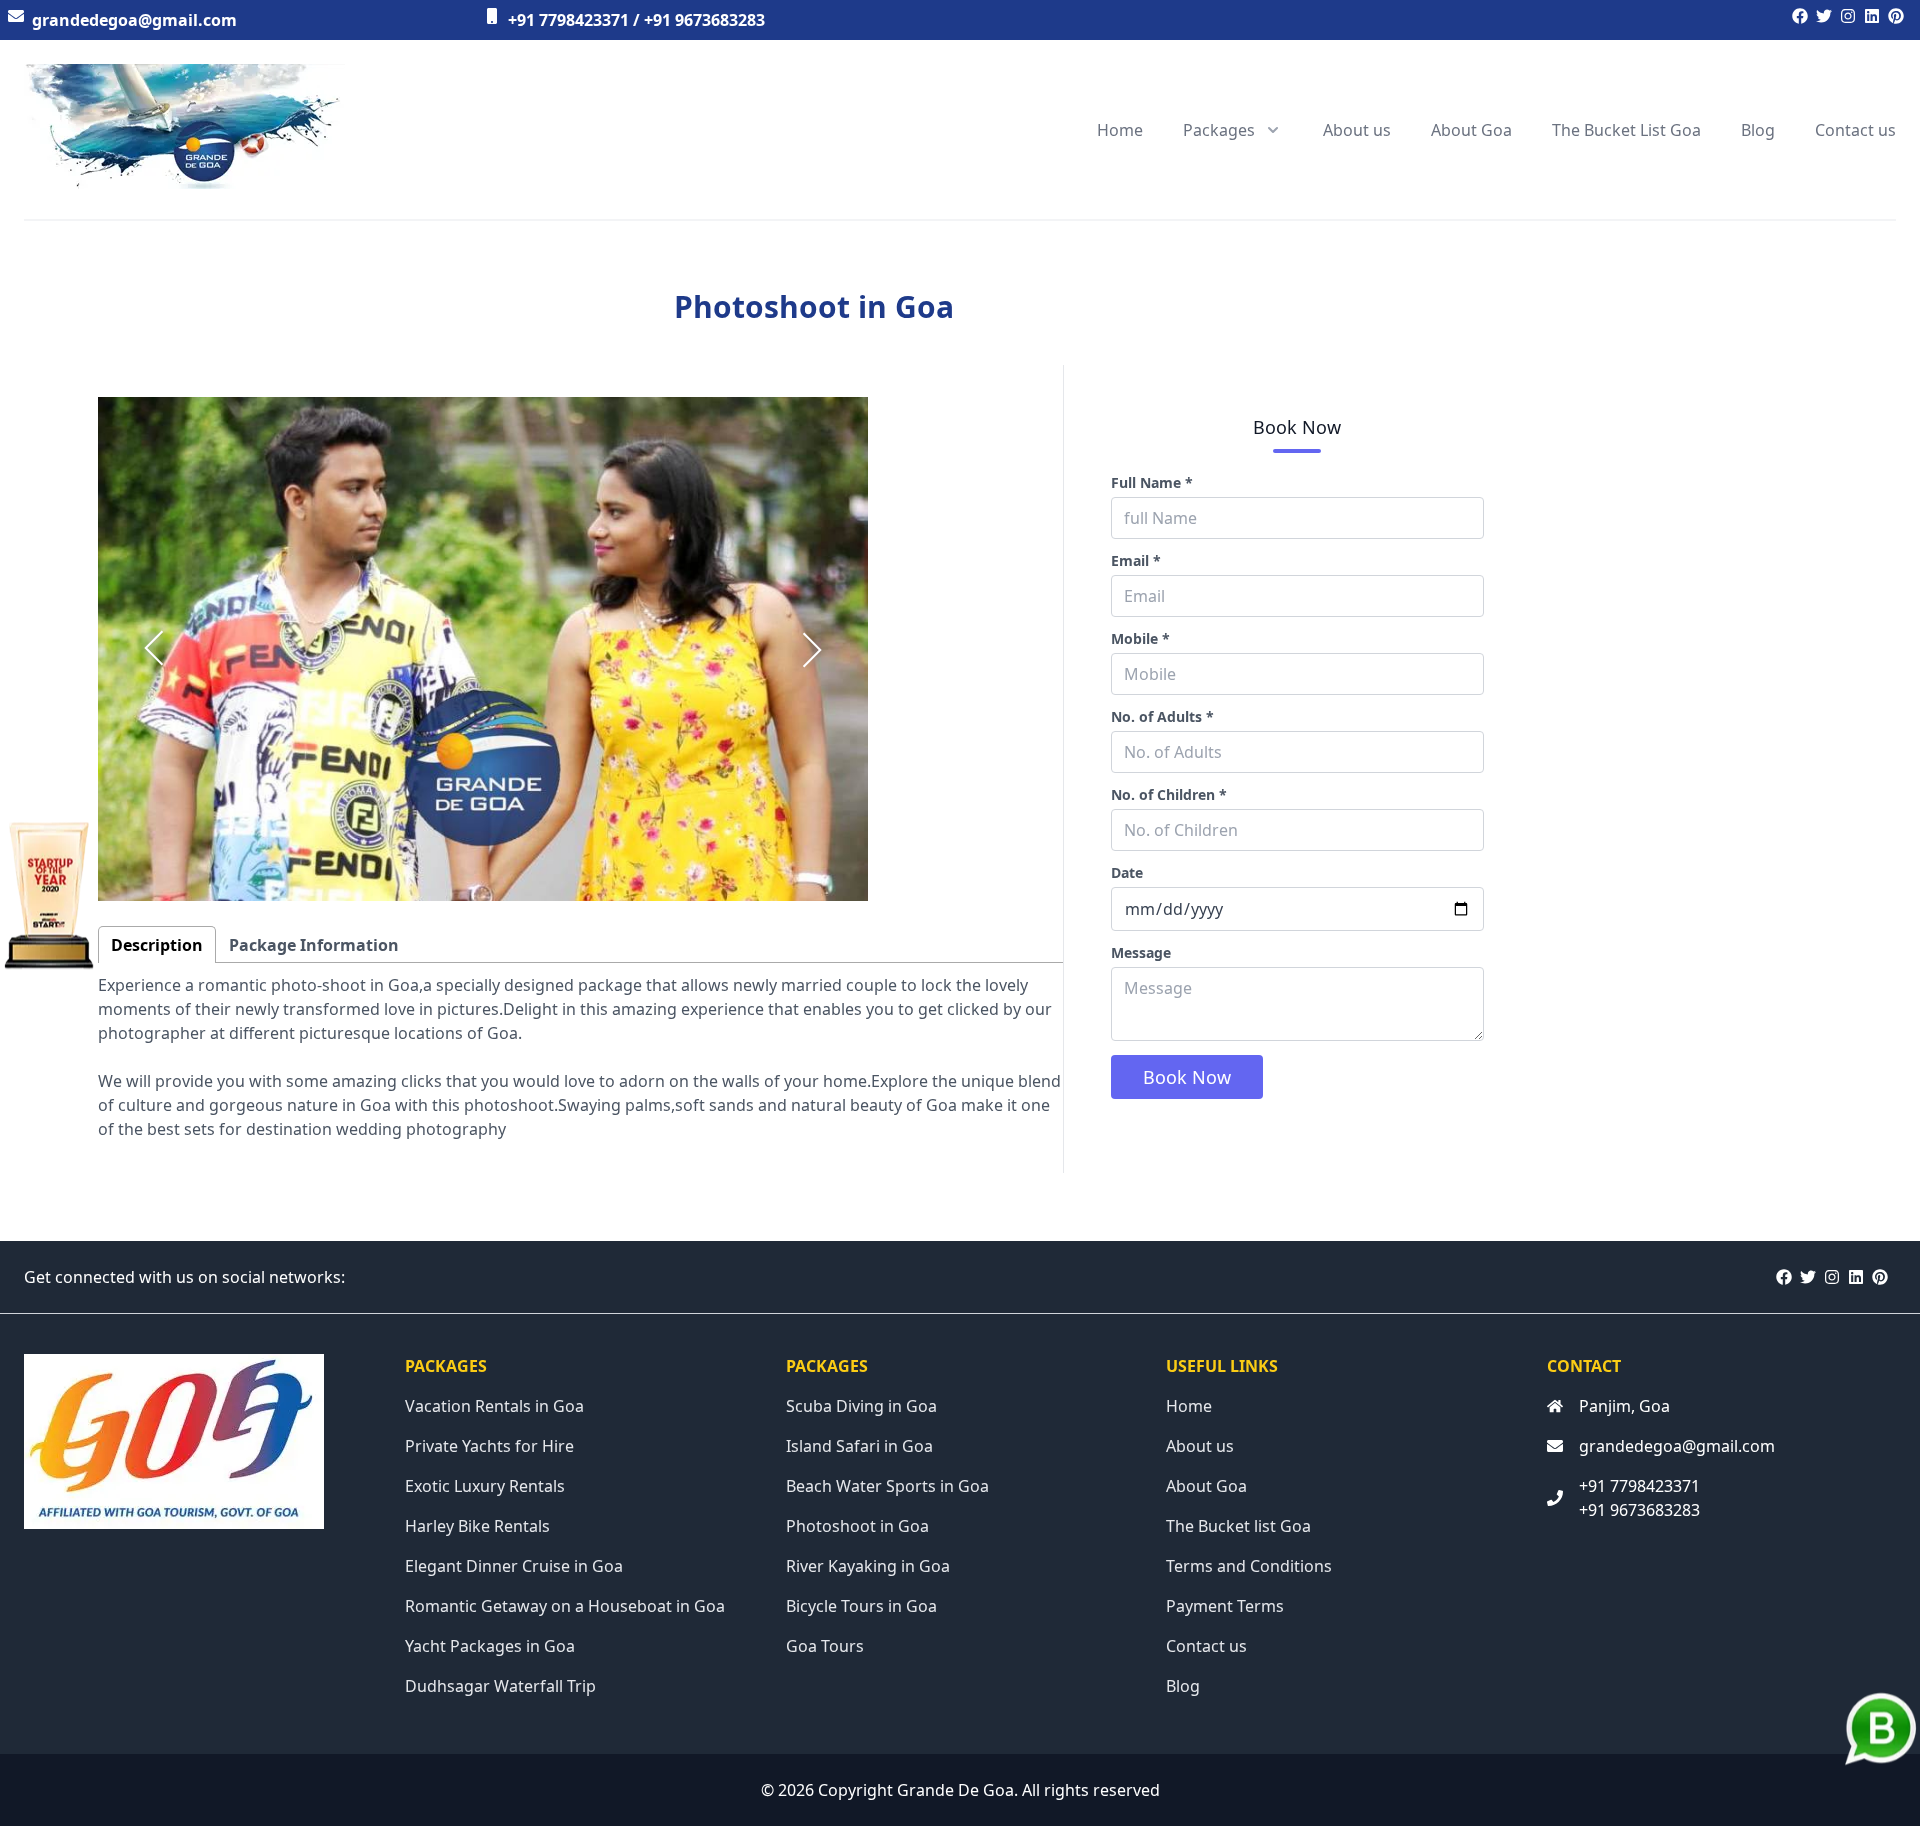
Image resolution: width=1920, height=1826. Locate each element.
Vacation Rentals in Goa (494, 1406)
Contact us (1855, 130)
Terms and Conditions (1249, 1566)
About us (1357, 130)
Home (1120, 130)
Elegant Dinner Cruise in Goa (514, 1566)
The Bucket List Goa (1626, 130)
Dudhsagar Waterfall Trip (500, 1686)
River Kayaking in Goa (868, 1566)
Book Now (1187, 1077)
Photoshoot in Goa (857, 1526)
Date (1127, 872)
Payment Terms (1225, 1606)
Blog (1758, 130)
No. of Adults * (1162, 716)
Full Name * (1152, 482)
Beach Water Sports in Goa (887, 1486)
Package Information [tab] (314, 945)
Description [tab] (157, 945)
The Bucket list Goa (1238, 1526)
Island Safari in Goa (859, 1446)
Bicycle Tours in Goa (861, 1606)
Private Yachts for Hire (489, 1446)
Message (1141, 952)
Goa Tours (825, 1646)
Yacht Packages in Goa (490, 1646)
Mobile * (1140, 638)
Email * (1136, 560)
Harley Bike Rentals (477, 1526)
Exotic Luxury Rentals (485, 1486)
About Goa (1471, 130)
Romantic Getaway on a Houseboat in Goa (565, 1606)
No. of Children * (1169, 794)
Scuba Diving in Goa (861, 1406)
